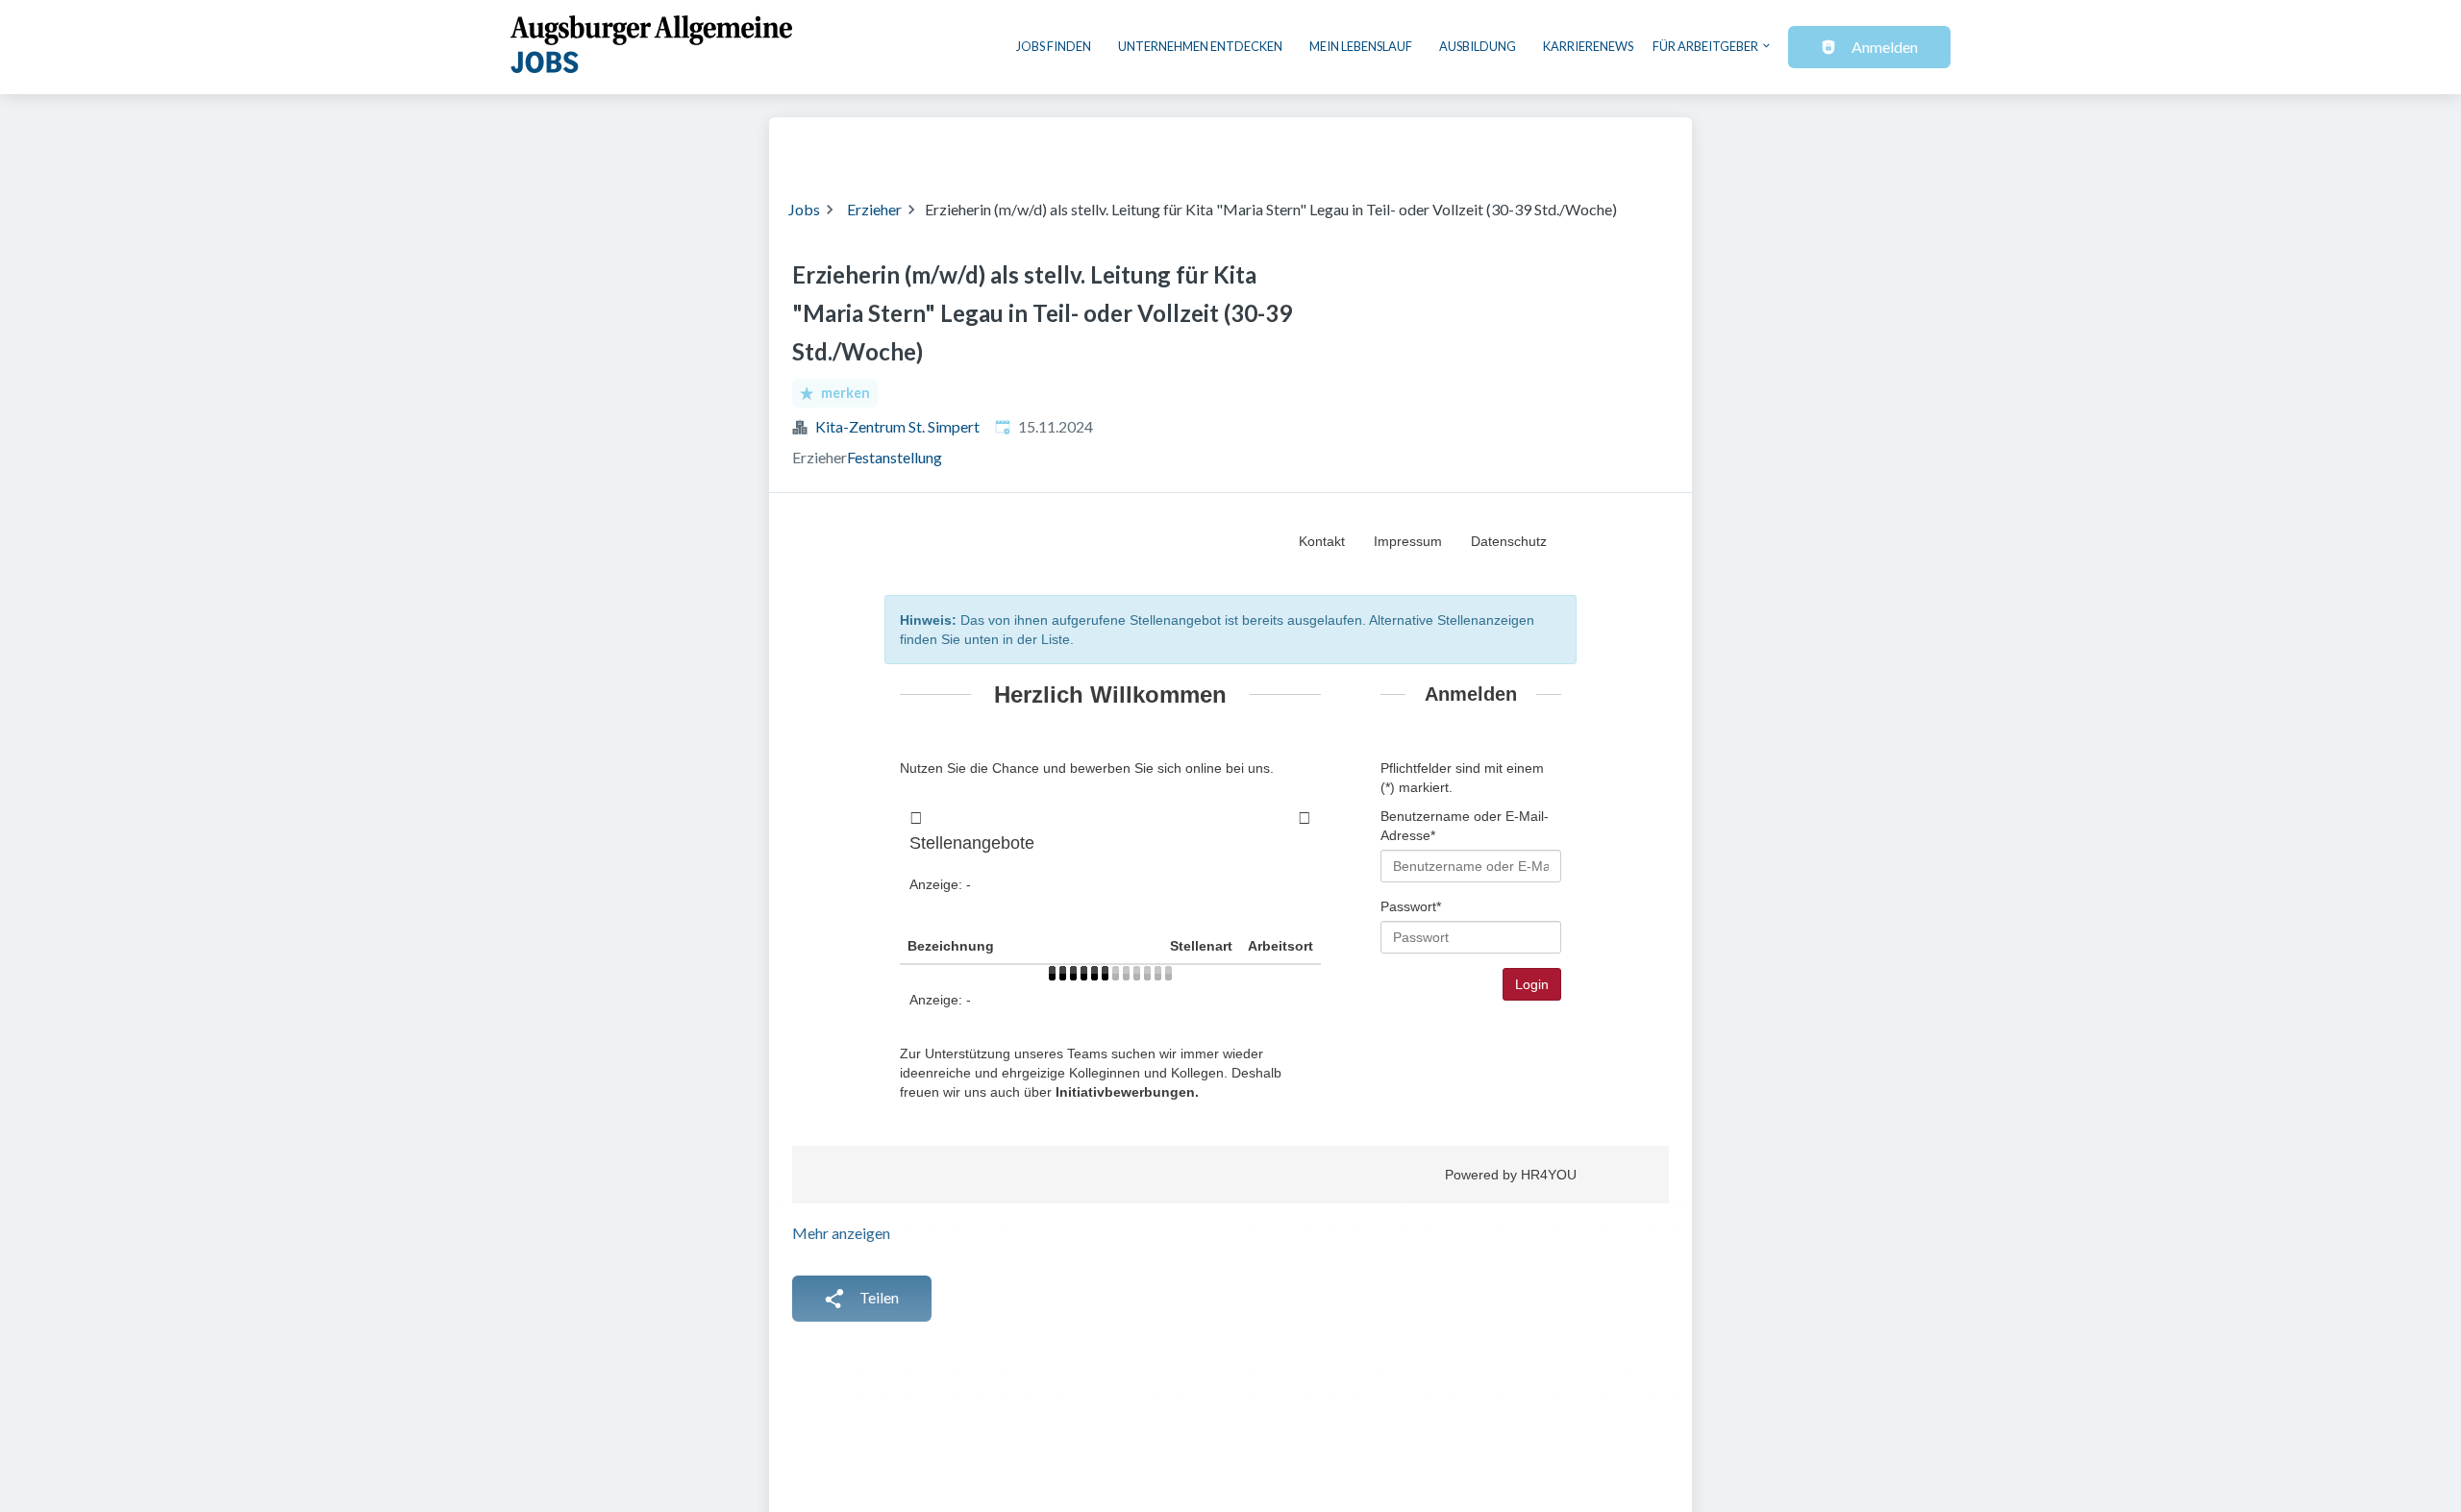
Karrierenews (1588, 46)
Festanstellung (895, 457)
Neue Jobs (1516, 146)
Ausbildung (1478, 46)
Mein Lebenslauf (1361, 46)
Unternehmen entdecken (1200, 46)
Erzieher (874, 209)
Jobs (804, 209)
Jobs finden (1054, 46)
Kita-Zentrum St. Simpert (897, 426)
